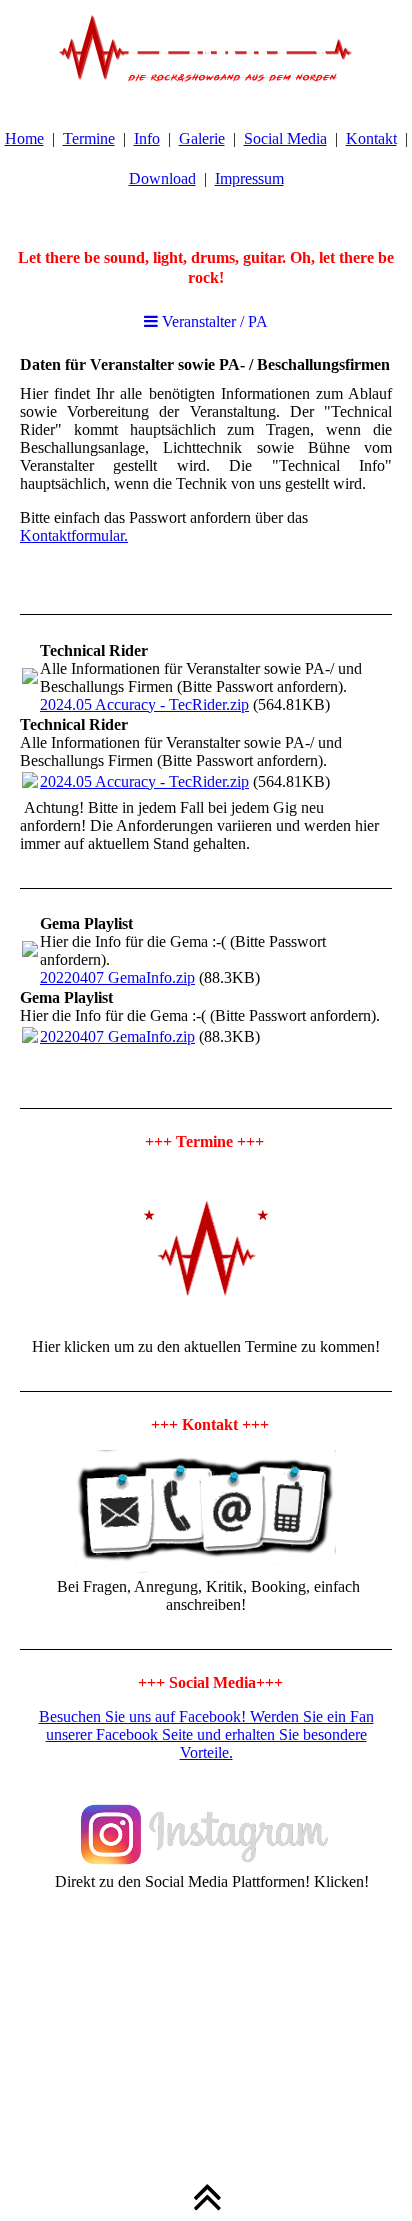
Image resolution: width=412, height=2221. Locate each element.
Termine (89, 138)
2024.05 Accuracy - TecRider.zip (144, 704)
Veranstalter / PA (213, 321)
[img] (206, 50)
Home (24, 138)
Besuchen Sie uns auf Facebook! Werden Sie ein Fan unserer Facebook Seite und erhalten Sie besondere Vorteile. (206, 1734)
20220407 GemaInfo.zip (117, 977)
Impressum (249, 178)
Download (162, 178)
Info (147, 138)
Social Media (285, 138)
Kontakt (371, 138)
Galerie (202, 138)
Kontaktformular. (74, 535)
